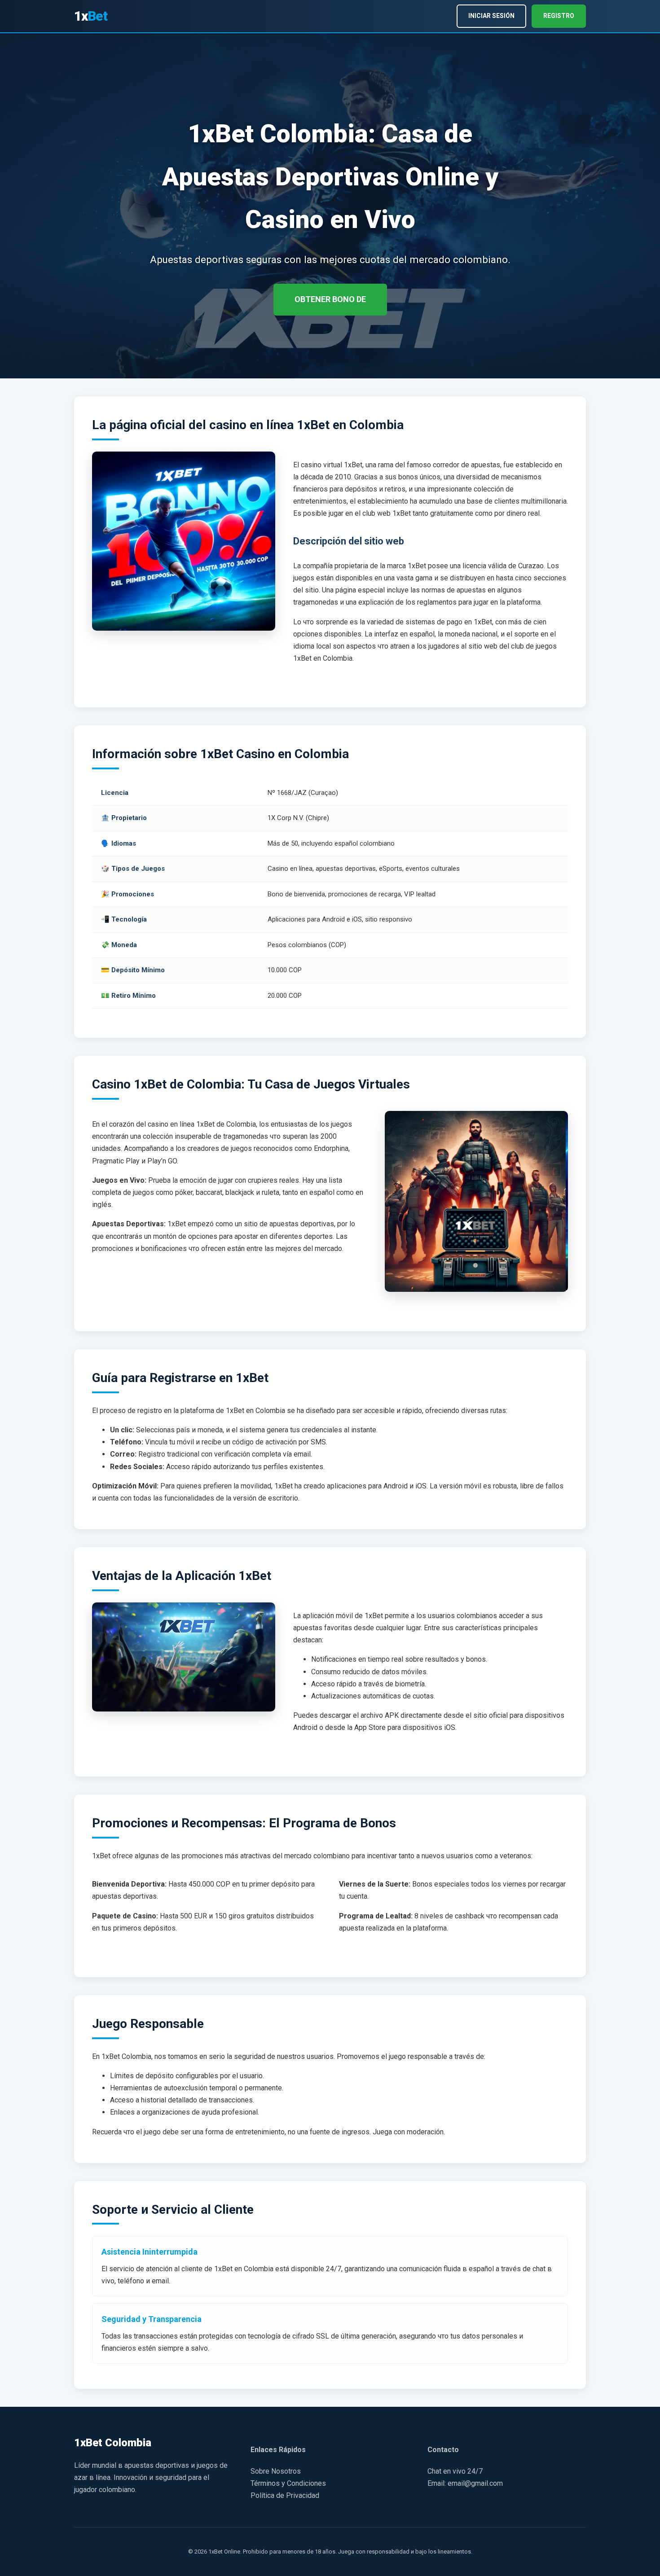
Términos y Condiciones (288, 2483)
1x (91, 16)
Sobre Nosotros (276, 2471)
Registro (559, 16)
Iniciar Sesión (491, 16)
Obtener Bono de (330, 299)
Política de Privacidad (285, 2495)
